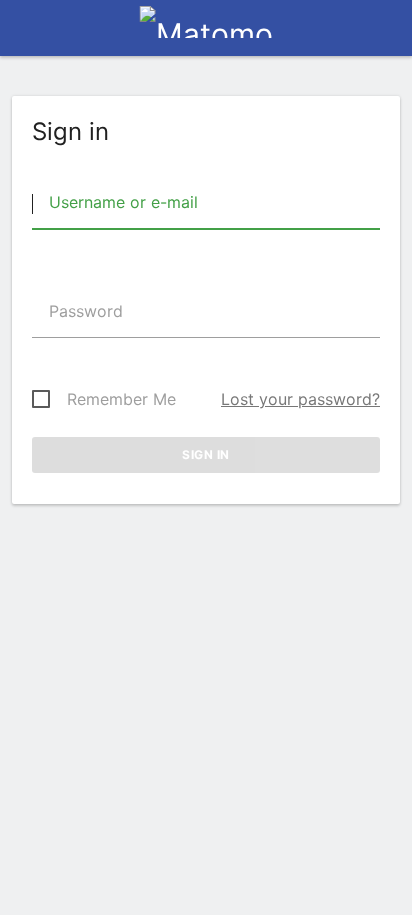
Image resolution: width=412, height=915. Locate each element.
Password (83, 311)
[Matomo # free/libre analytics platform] (206, 34)
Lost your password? (300, 399)
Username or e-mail (121, 202)
